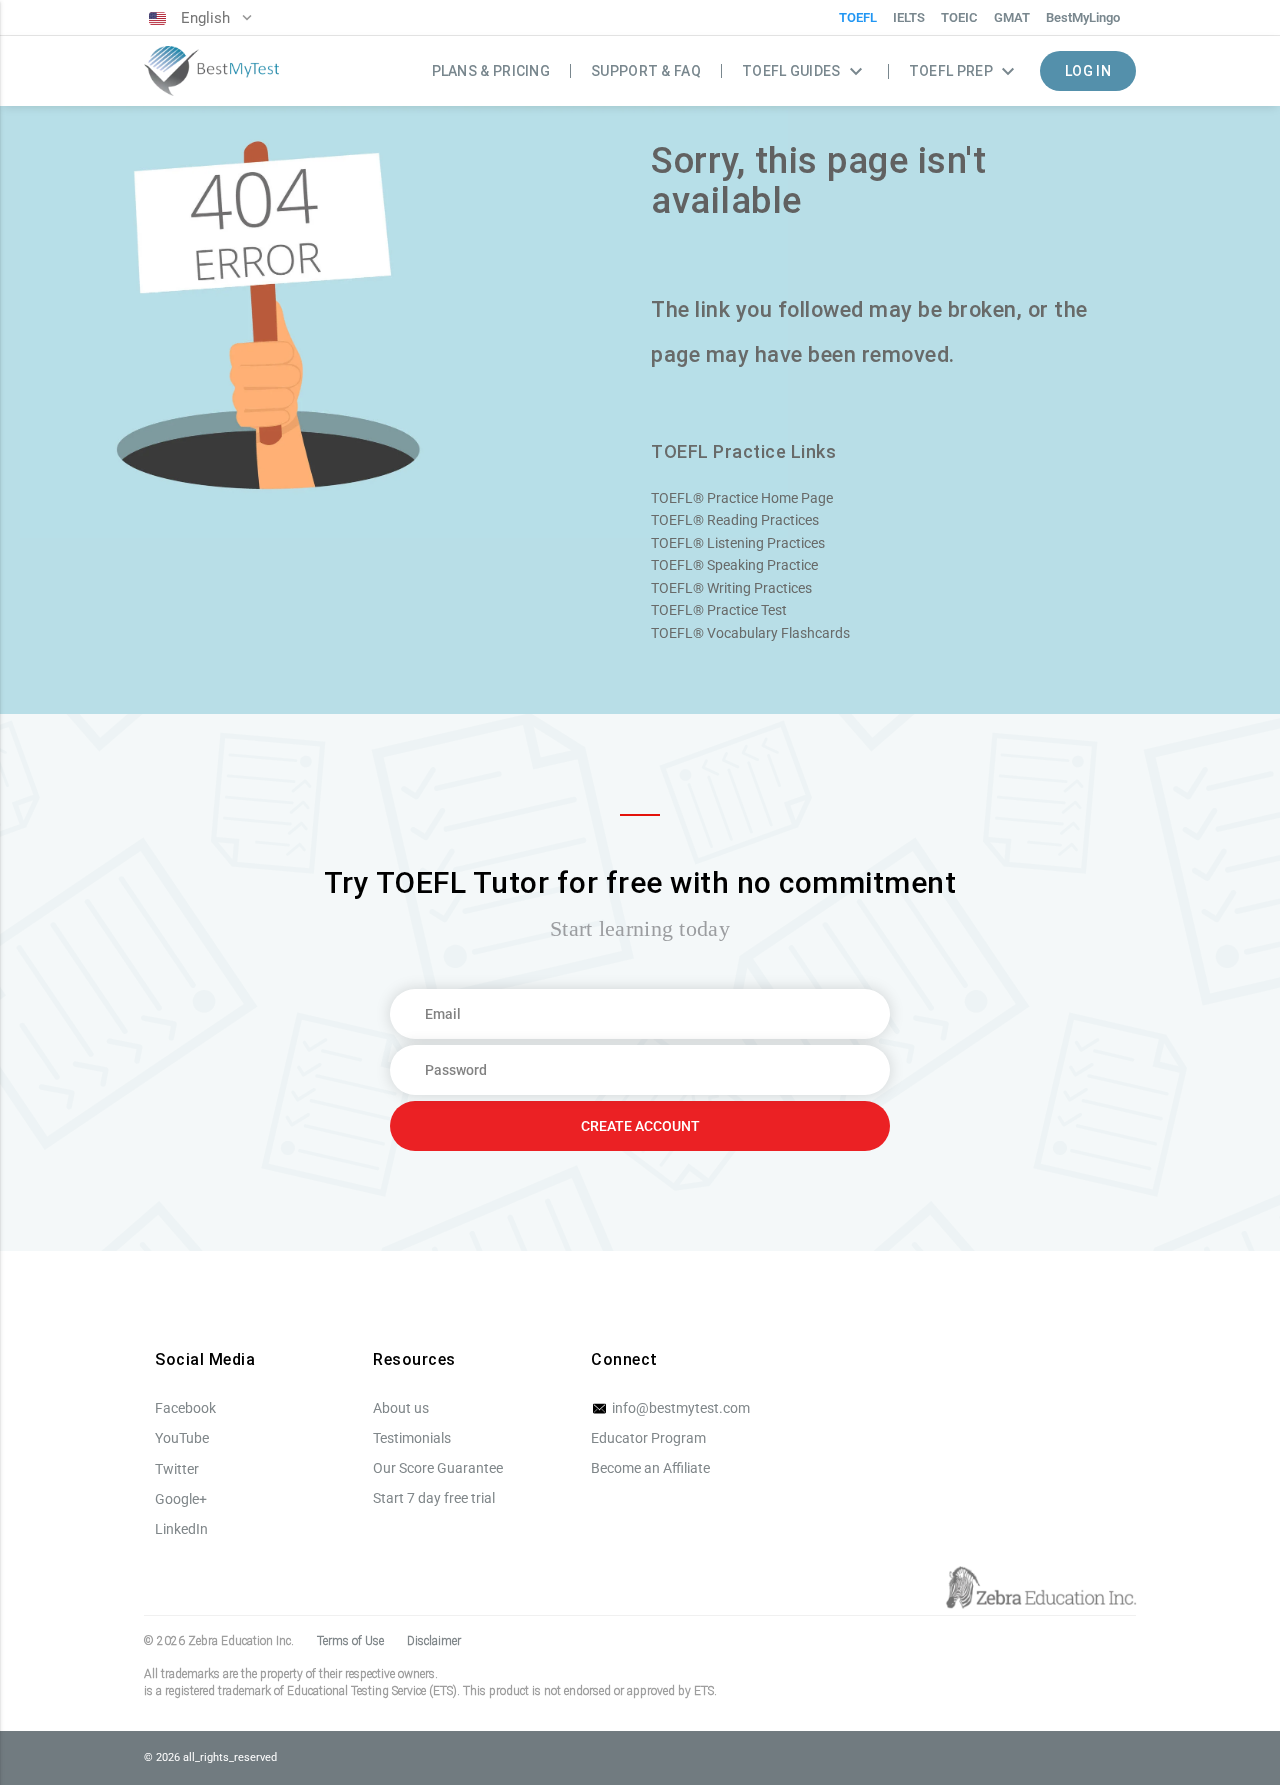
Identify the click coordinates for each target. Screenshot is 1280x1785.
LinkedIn (181, 1529)
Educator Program (648, 1438)
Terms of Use (350, 1641)
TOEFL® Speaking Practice (734, 565)
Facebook (185, 1408)
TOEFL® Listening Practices (738, 543)
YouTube (182, 1438)
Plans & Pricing (491, 71)
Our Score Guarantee (438, 1468)
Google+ (181, 1499)
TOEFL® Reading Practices (735, 520)
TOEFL (858, 17)
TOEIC (959, 17)
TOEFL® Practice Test (719, 610)
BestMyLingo (1083, 17)
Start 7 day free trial (434, 1498)
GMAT (1012, 17)
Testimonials (412, 1438)
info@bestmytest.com (679, 1408)
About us (401, 1408)
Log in (1088, 71)
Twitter (177, 1469)
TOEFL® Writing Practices (731, 588)
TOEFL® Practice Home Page (742, 498)
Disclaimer (434, 1641)
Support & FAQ (646, 71)
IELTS (909, 17)
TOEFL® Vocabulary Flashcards (750, 633)
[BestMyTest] (211, 71)
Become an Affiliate (650, 1468)
